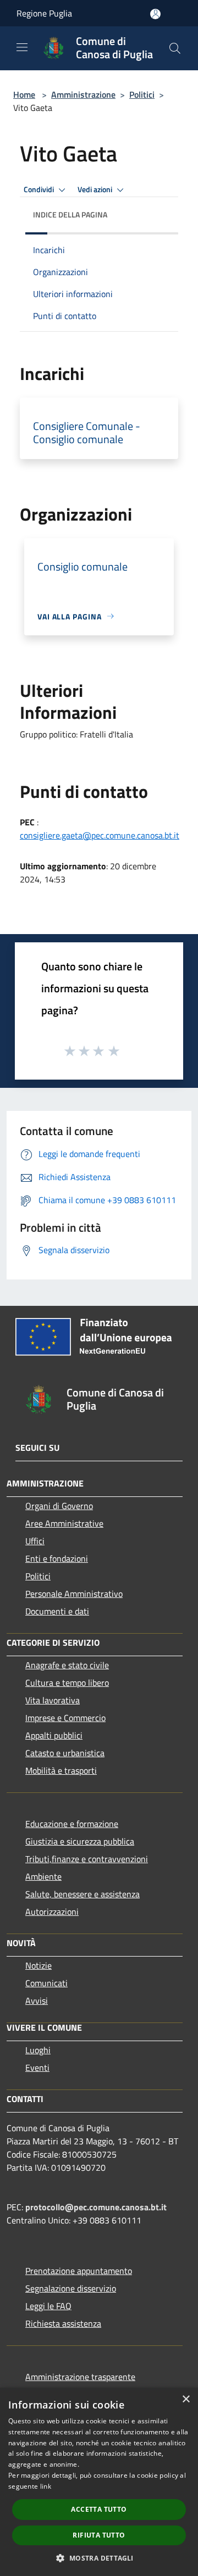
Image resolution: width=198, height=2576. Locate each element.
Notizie (38, 1965)
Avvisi (37, 2001)
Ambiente (43, 1876)
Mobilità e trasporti (61, 1770)
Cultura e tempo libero (67, 1683)
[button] (99, 2558)
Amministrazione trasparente (80, 2377)
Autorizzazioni (52, 1912)
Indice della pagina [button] (70, 214)
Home (24, 94)
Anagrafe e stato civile (67, 1665)
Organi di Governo (59, 1506)
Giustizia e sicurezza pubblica (80, 1841)
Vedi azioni (96, 189)
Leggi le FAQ (48, 2306)
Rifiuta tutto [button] (99, 2535)
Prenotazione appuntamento (79, 2271)
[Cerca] (175, 48)
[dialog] (99, 2482)
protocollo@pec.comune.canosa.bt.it (96, 2207)
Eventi (37, 2067)
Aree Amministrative (64, 1523)
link (46, 2486)
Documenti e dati (57, 1611)
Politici (142, 94)
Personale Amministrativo (74, 1594)
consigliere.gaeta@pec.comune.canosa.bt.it (100, 835)
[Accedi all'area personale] (155, 14)
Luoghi (38, 2050)
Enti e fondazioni (57, 1558)
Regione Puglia (44, 13)
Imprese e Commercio (65, 1718)
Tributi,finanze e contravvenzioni (87, 1859)
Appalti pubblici (54, 1735)
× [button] (186, 2399)
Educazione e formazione (72, 1824)
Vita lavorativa (53, 1700)
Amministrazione (83, 94)
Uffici (35, 1541)
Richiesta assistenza (63, 2323)
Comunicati (46, 1983)
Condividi (40, 189)
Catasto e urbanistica (65, 1753)
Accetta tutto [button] (99, 2509)
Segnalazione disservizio (71, 2288)
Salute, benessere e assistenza (82, 1894)
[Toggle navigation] (22, 47)
